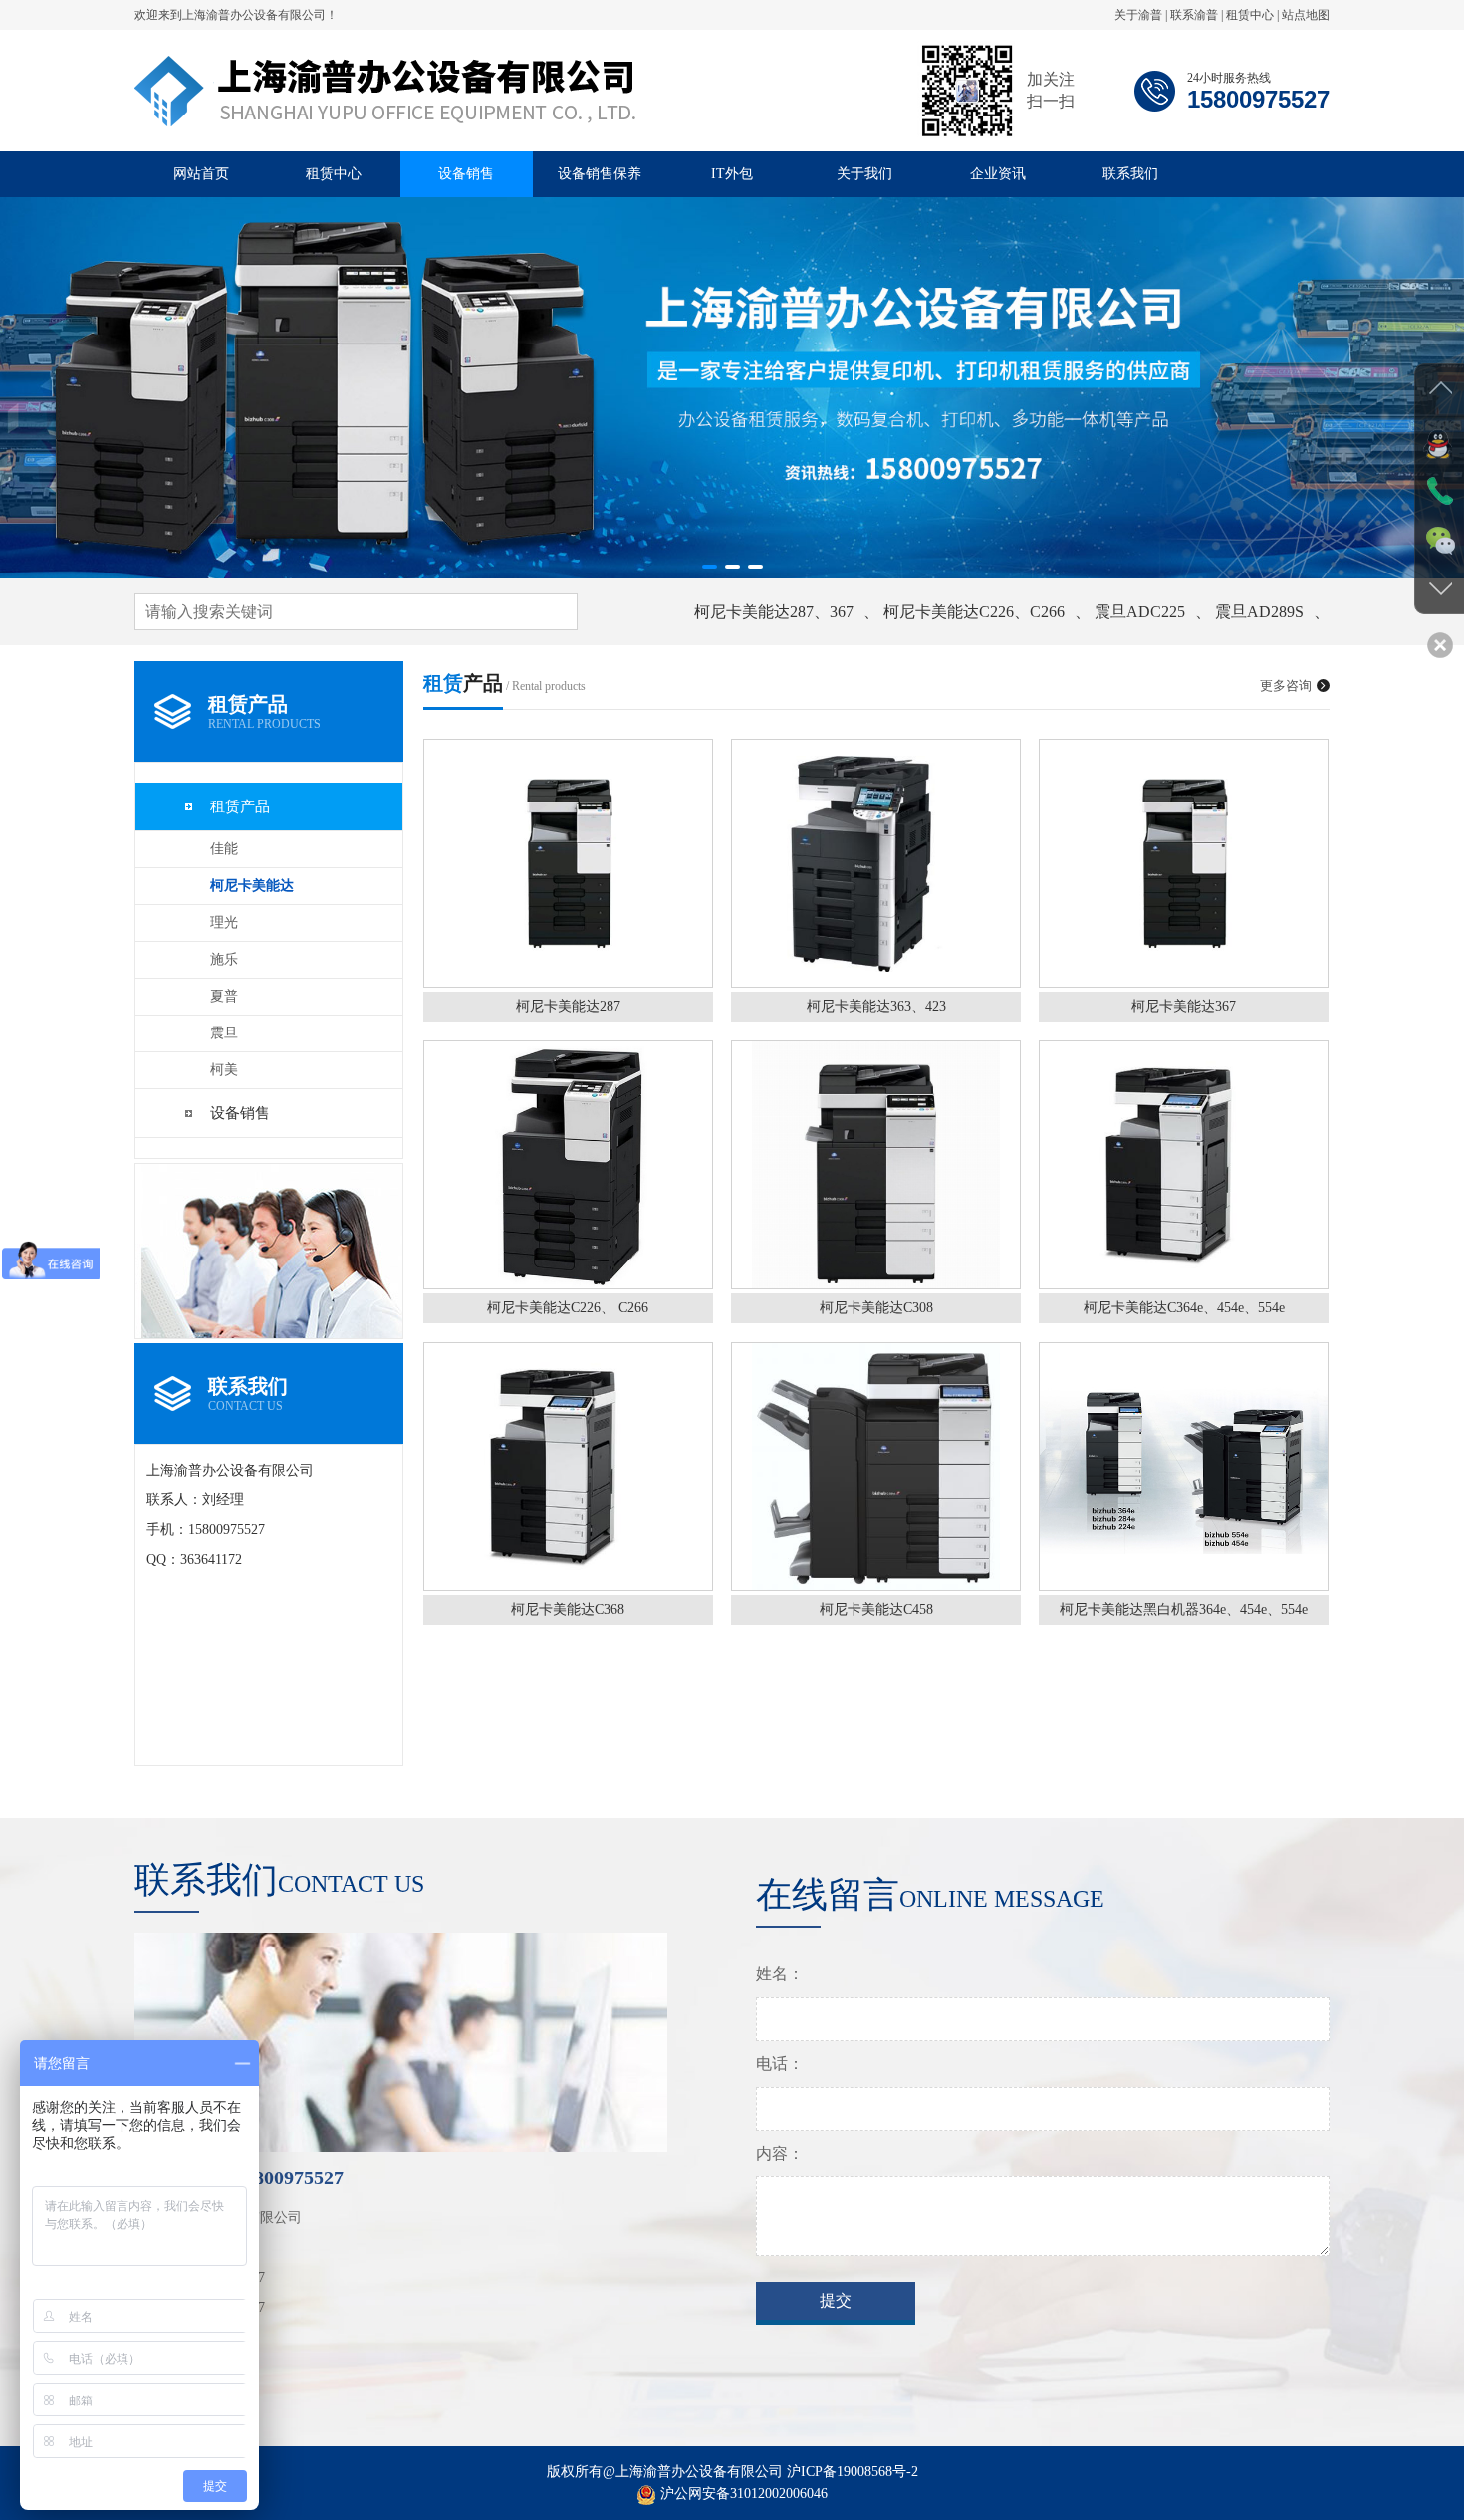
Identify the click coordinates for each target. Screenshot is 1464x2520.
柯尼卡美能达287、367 (774, 612)
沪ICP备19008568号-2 (853, 2472)
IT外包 (732, 174)
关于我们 (864, 174)
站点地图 (1306, 15)
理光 (224, 922)
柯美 (224, 1070)
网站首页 (201, 174)
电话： (780, 2063)
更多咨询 (1286, 686)
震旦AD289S (1259, 612)
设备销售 (466, 174)
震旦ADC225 (1140, 612)
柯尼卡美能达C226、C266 (974, 612)
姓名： (780, 1974)
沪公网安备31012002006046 (744, 2494)
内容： (780, 2153)
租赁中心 (1250, 15)
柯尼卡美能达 (252, 886)
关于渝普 (1138, 15)
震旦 (224, 1033)
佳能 (224, 849)
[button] (710, 567)
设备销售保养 (600, 174)
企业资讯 (998, 174)
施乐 (224, 959)
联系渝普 (1194, 15)
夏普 (224, 996)
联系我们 (1130, 174)
